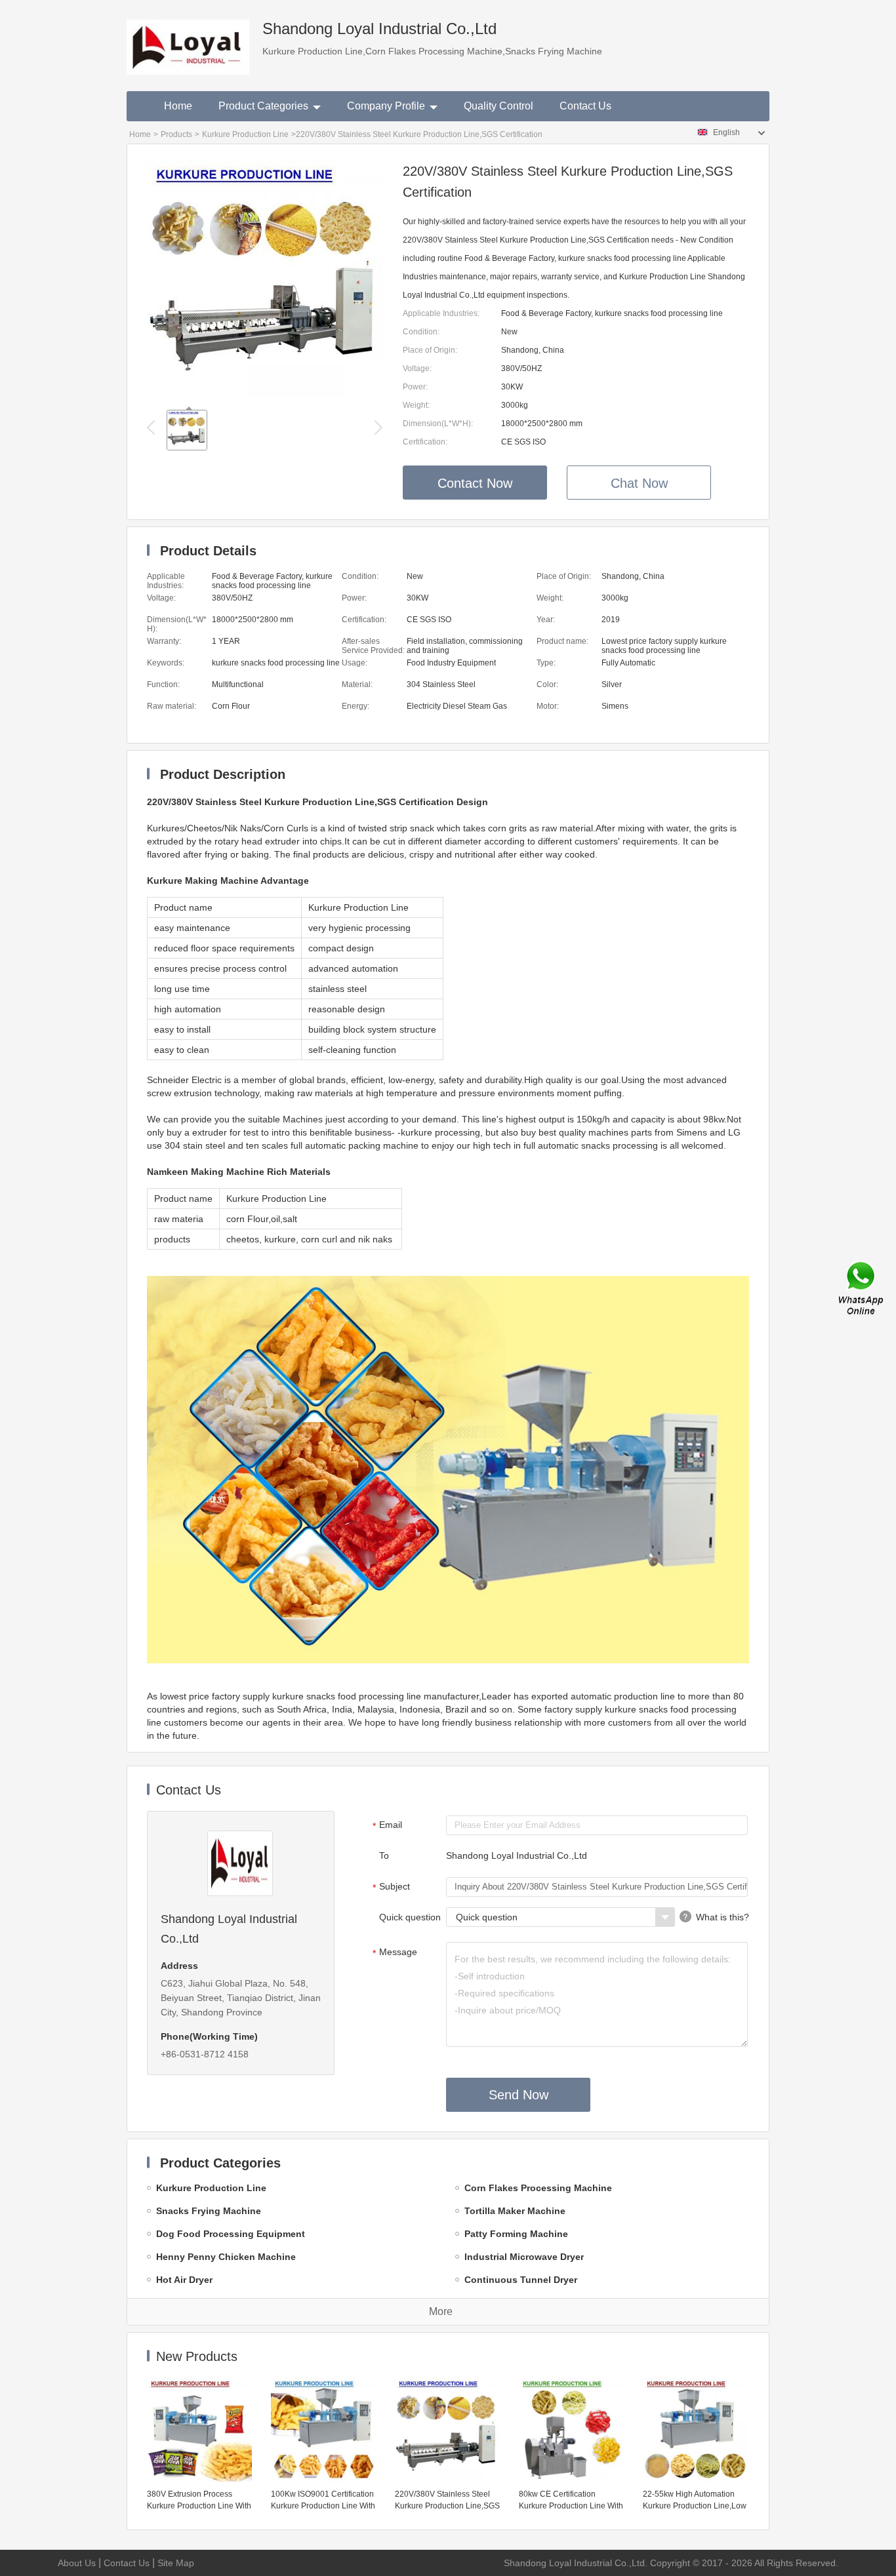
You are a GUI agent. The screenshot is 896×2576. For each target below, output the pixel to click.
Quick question (410, 1917)
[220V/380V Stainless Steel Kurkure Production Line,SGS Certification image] (265, 393)
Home (178, 106)
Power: (415, 387)
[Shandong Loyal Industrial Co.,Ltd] (188, 37)
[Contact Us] (862, 1288)
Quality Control (499, 106)
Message (395, 1952)
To (384, 1855)
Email (388, 1825)
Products (176, 134)
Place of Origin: (430, 350)
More (441, 2311)
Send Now (519, 2095)
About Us (77, 2563)
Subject (392, 1887)
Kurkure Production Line (245, 134)
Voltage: (417, 368)
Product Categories (263, 106)
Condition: (421, 332)
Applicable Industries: (441, 313)
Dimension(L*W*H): (438, 424)
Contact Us (585, 106)
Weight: (416, 405)
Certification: (425, 442)
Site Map (176, 2563)
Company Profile (386, 106)
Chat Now (639, 483)
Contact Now (475, 483)
